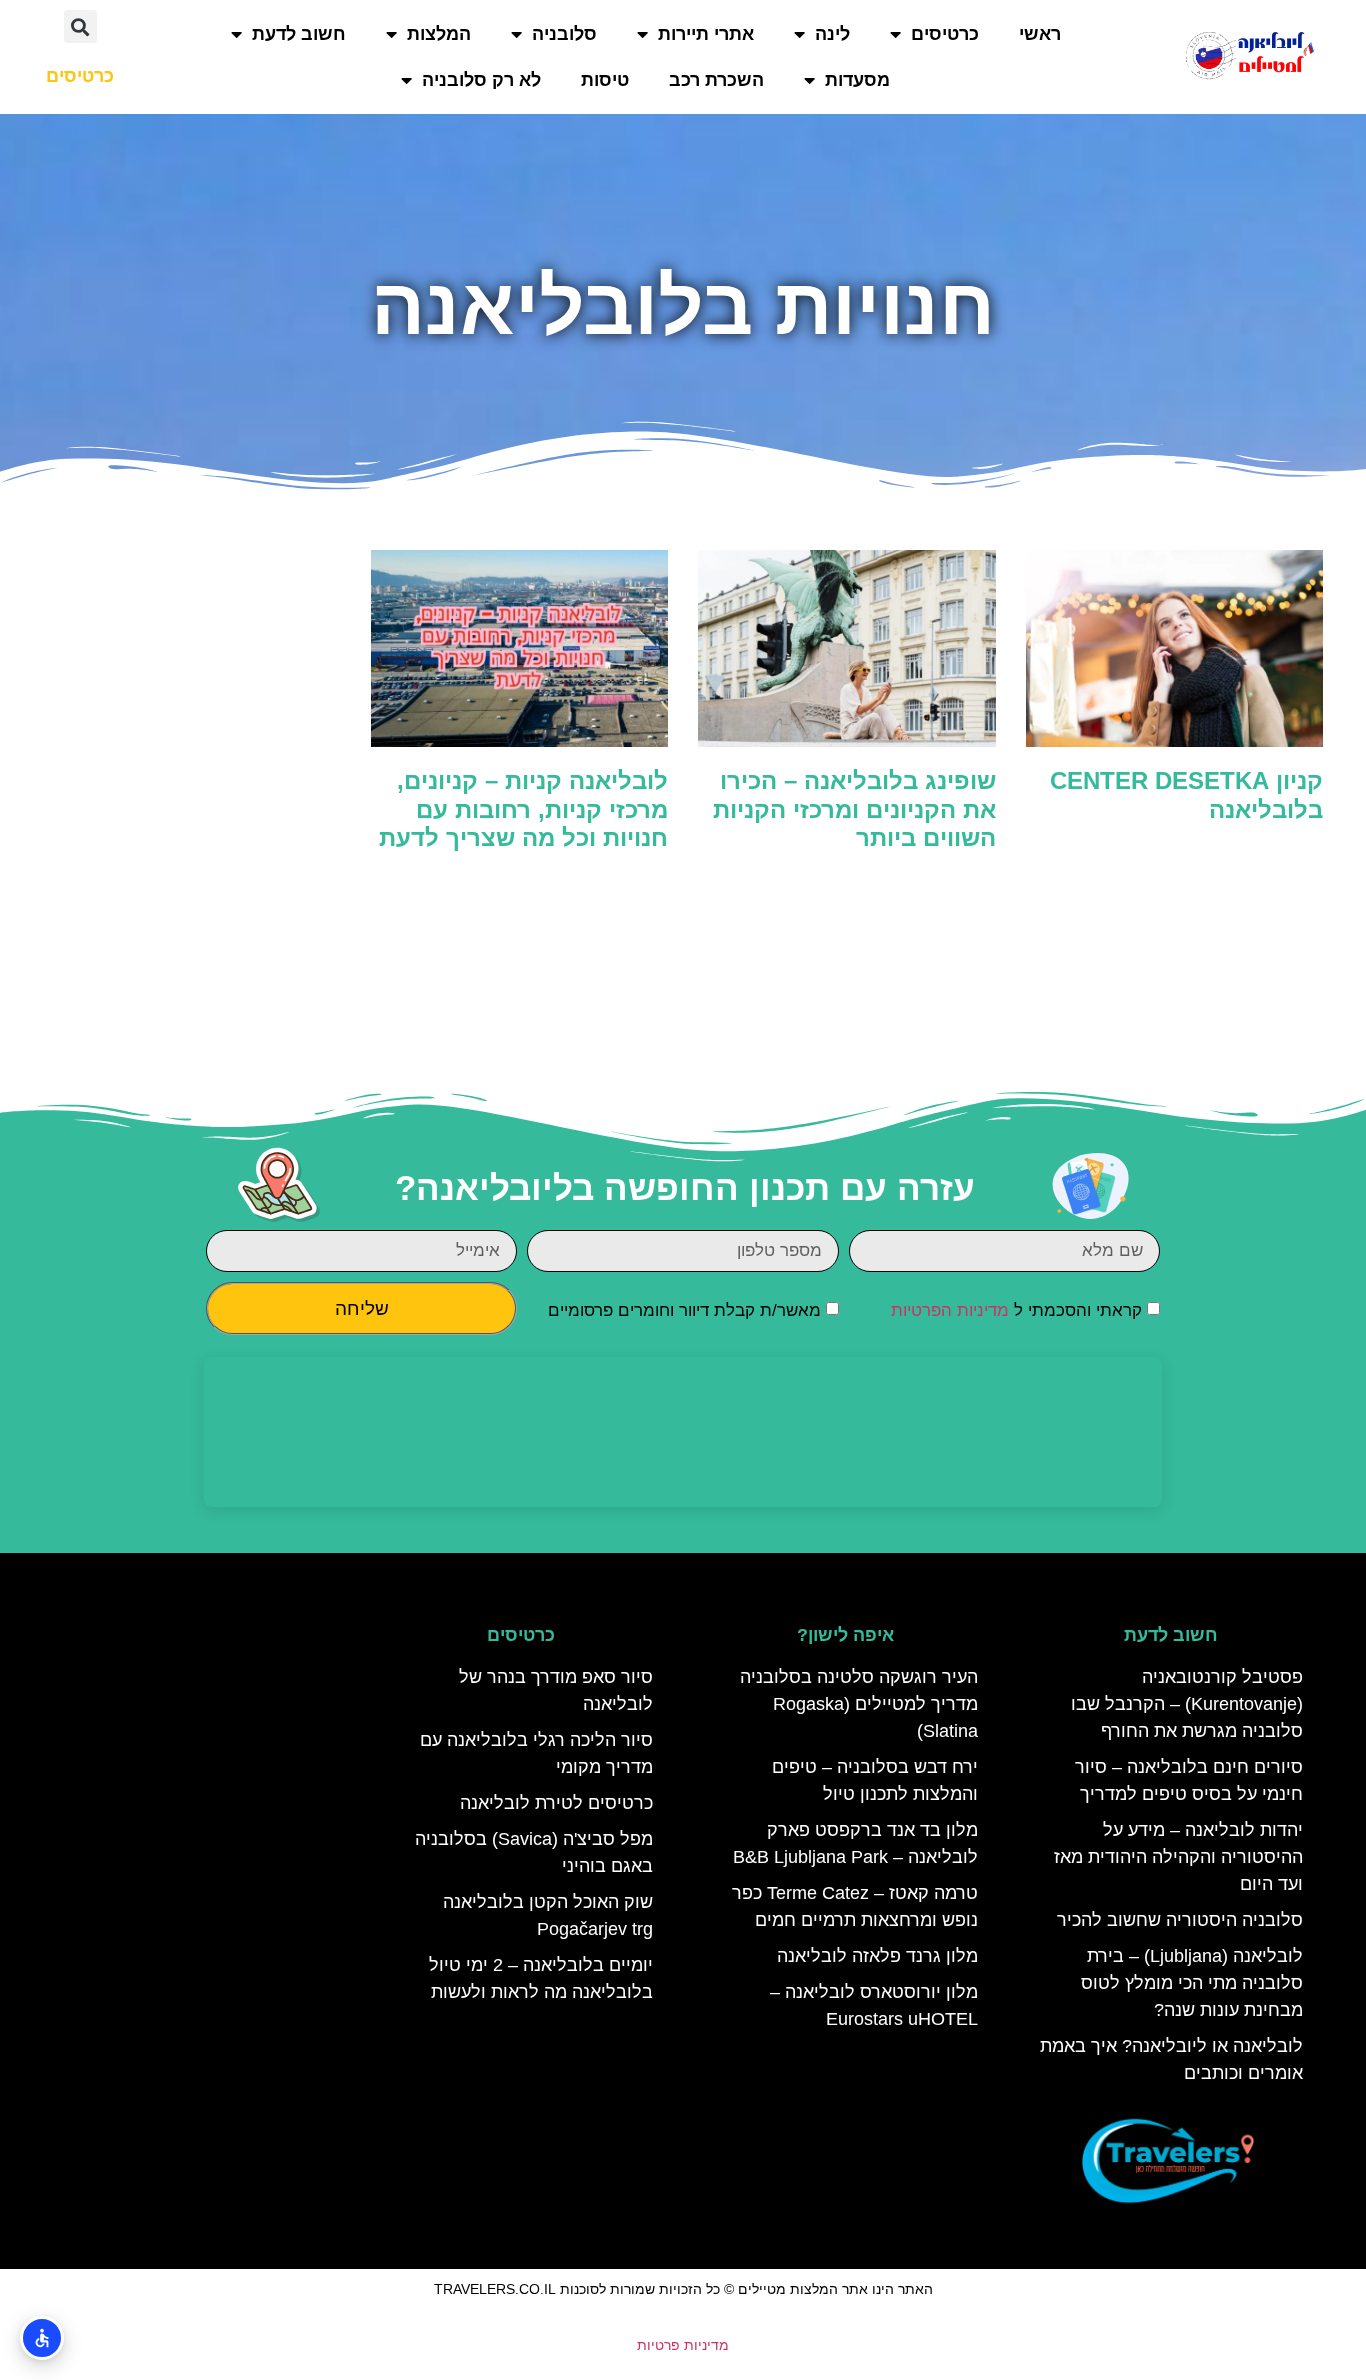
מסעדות (857, 80)
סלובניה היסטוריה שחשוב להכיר (1180, 1920)
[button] (80, 26)
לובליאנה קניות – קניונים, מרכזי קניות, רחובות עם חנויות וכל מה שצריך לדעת (523, 809)
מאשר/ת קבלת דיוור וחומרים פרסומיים (684, 1310)
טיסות (605, 80)
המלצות (439, 34)
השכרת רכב (716, 80)
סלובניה (564, 34)
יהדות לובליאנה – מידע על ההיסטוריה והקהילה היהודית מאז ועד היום (1178, 1857)
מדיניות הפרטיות (950, 1310)
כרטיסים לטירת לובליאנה (556, 1803)
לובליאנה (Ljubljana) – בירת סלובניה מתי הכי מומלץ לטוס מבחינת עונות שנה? (1192, 1983)
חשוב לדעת (299, 34)
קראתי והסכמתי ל (1016, 1310)
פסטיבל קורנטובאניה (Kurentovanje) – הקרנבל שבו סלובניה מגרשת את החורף (1187, 1704)
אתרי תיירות (706, 34)
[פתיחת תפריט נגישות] (42, 2338)
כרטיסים (945, 34)
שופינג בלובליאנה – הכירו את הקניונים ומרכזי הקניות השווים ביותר (854, 809)
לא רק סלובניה (481, 80)
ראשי (1040, 34)
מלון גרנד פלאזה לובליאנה (877, 1956)
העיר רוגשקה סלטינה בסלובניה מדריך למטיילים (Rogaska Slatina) (859, 1704)
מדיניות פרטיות (683, 2345)
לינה (832, 34)
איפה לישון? (845, 1635)
